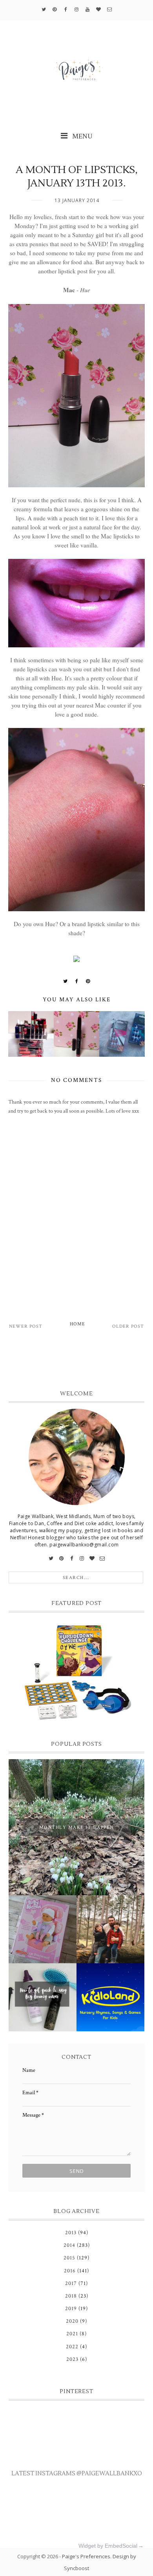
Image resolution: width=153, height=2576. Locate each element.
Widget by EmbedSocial (108, 2546)
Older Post (128, 1326)
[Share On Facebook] (77, 981)
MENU (82, 136)
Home (77, 1324)
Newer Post (26, 1326)
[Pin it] (88, 981)
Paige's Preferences (86, 2556)
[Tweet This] (66, 981)
